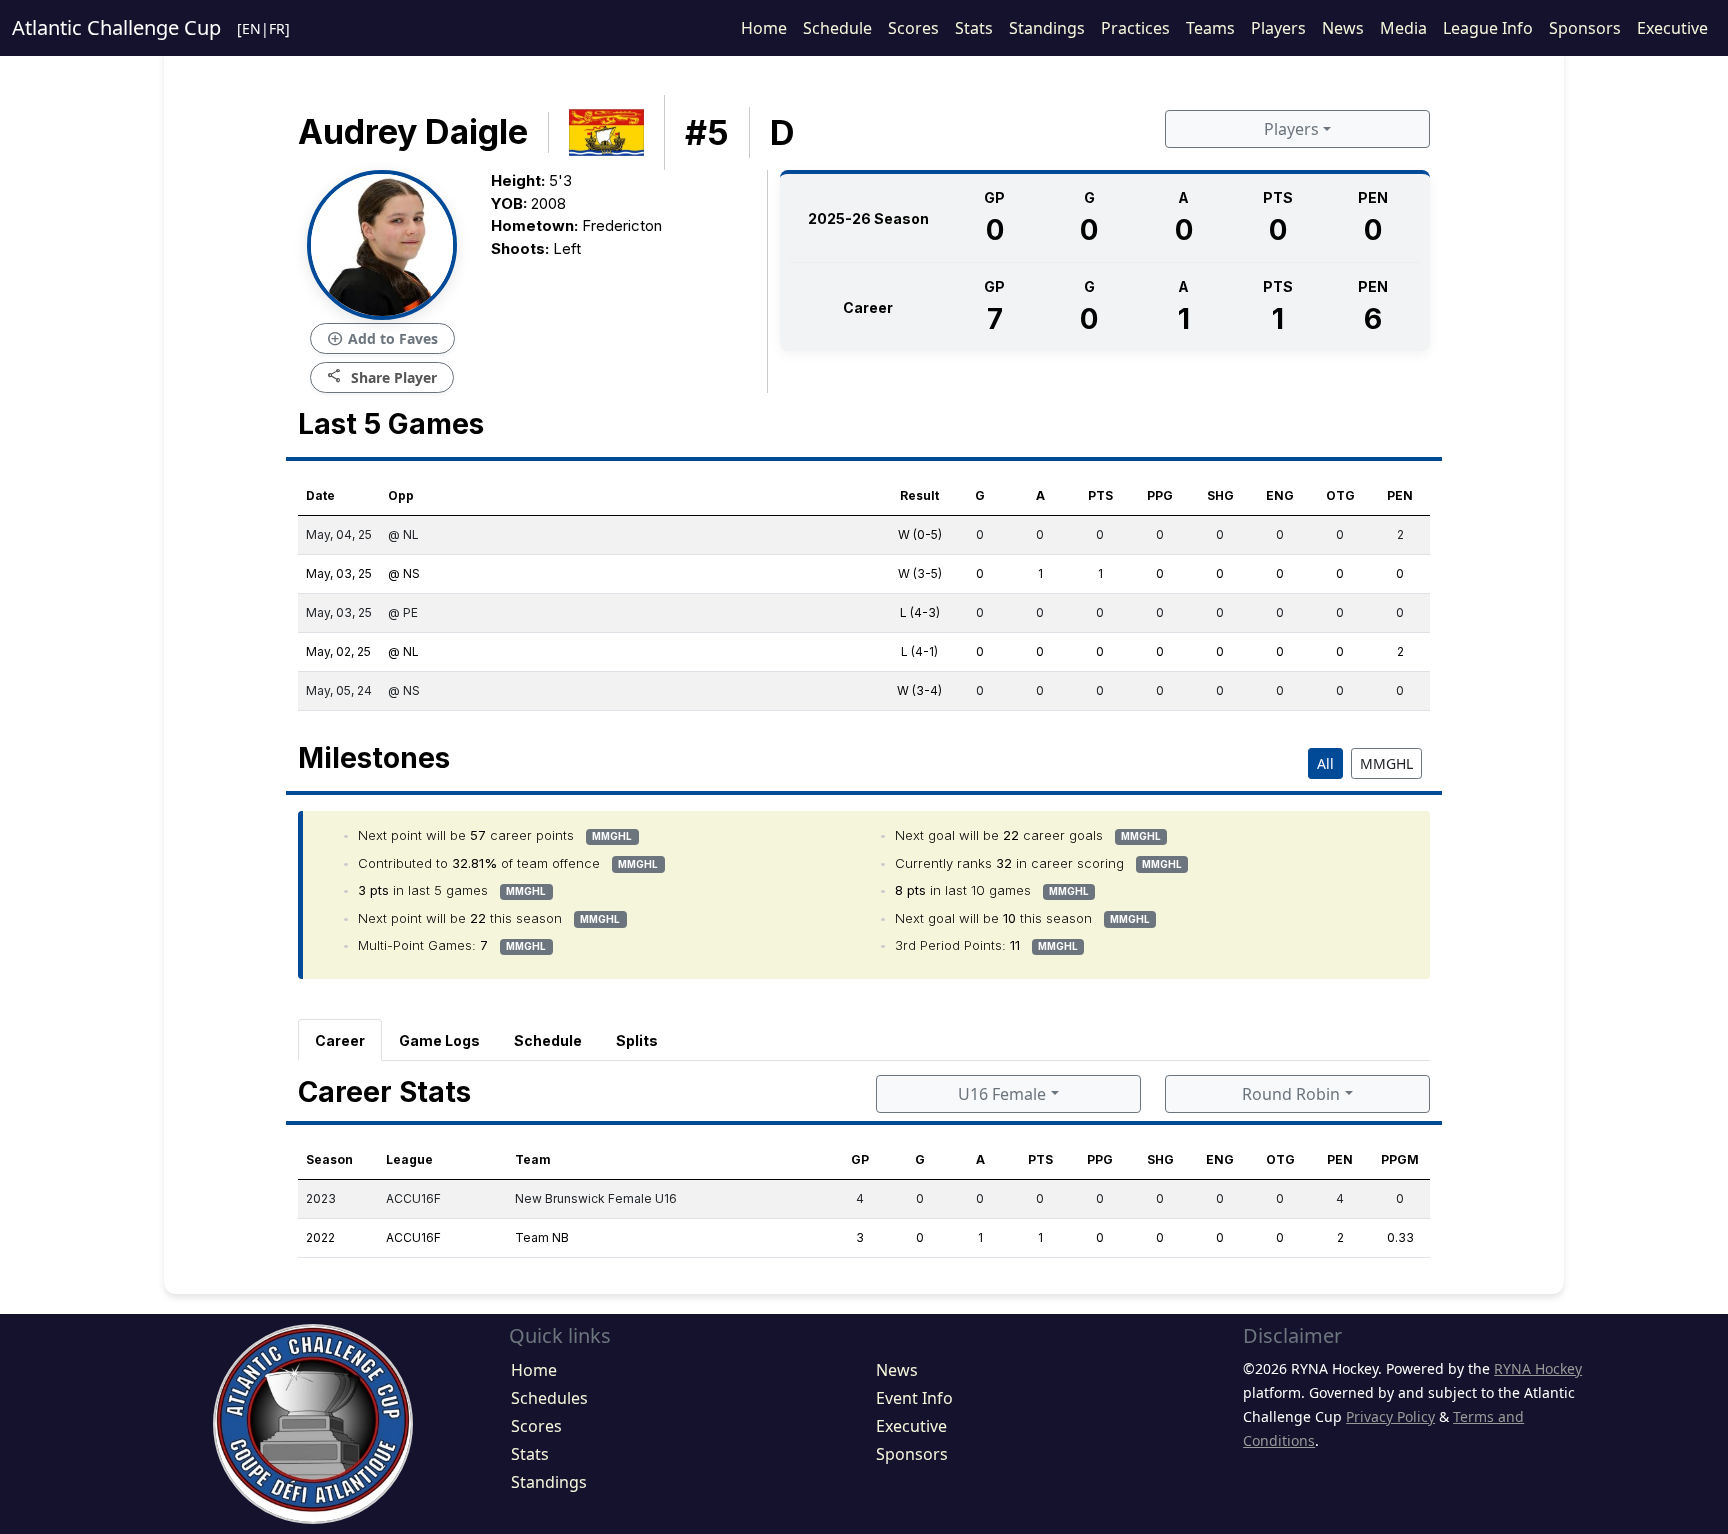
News (1343, 28)
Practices (1135, 28)
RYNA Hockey (1538, 1368)
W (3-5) (920, 573)
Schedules (549, 1398)
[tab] (340, 1040)
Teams (1210, 28)
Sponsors (1585, 28)
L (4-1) (919, 651)
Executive (1672, 28)
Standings (1047, 28)
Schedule (837, 28)
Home (764, 28)
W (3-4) (919, 690)
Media (1403, 28)
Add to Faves (382, 339)
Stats (974, 28)
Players (1278, 28)
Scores (913, 28)
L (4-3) (920, 612)
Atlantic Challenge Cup (116, 27)
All (1325, 763)
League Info (1488, 28)
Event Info (914, 1398)
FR (277, 28)
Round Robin (1291, 1094)
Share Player (382, 376)
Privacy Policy (1390, 1416)
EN (251, 28)
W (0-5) (920, 534)
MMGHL (1386, 763)
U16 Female (1002, 1094)
